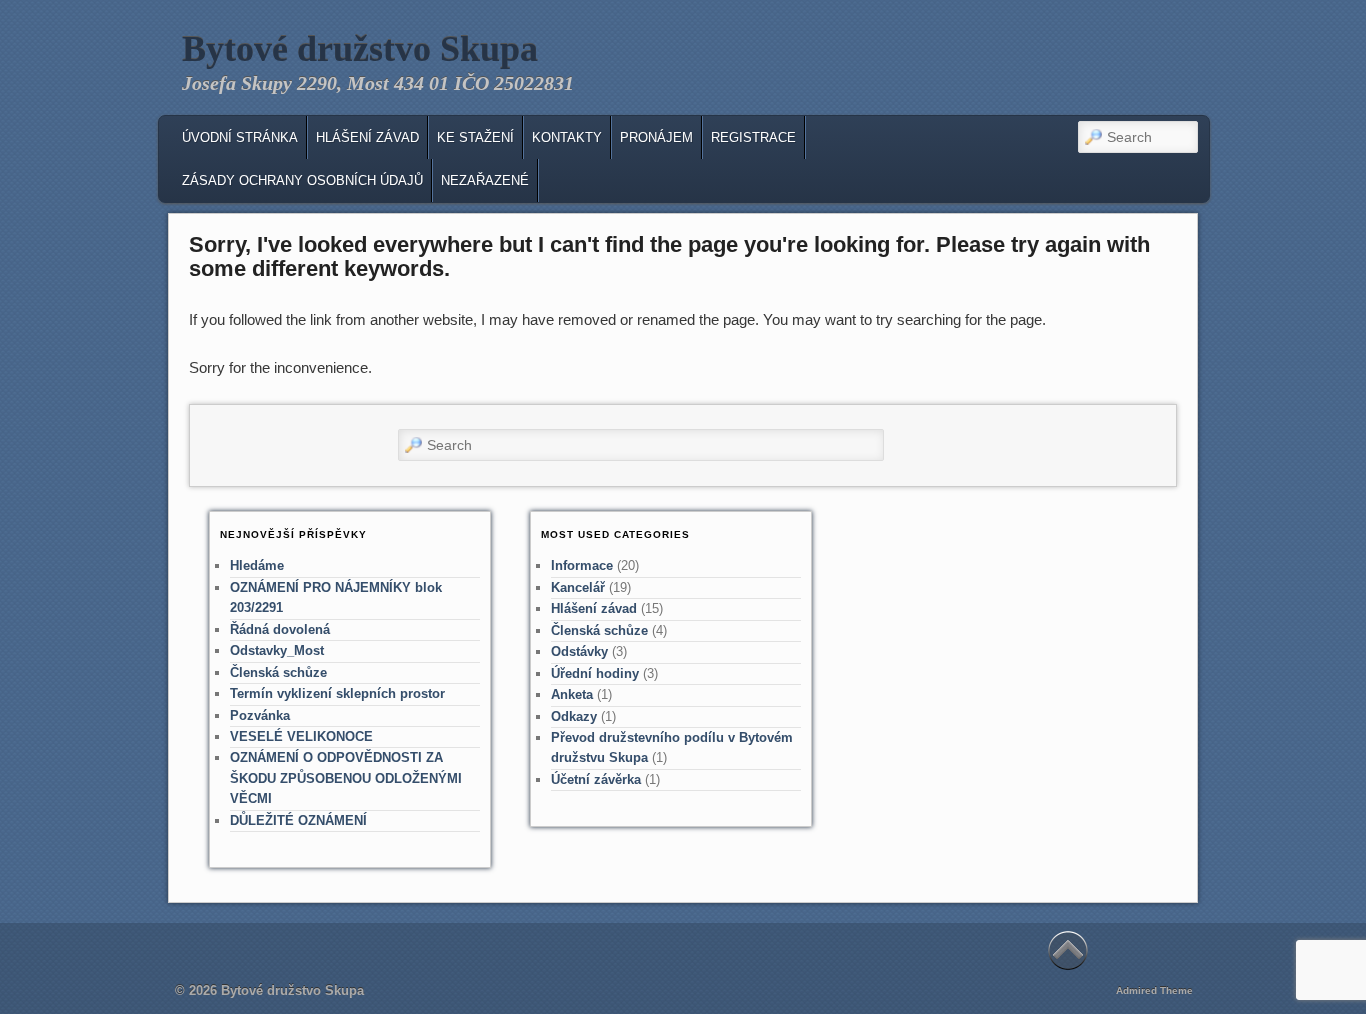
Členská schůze (278, 672)
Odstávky (579, 651)
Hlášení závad (367, 137)
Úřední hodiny (595, 673)
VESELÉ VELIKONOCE (301, 736)
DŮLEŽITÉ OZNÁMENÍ (298, 820)
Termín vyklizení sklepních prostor (337, 693)
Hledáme (257, 565)
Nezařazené (485, 180)
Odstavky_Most (277, 650)
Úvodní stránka (240, 137)
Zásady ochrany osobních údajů (302, 180)
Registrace (753, 137)
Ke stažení (475, 137)
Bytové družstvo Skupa (360, 49)
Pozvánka (260, 715)
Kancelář (578, 587)
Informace (582, 565)
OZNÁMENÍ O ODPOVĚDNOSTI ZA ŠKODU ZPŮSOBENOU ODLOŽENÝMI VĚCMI (346, 778)
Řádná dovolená (280, 629)
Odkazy (574, 716)
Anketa (572, 694)
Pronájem (656, 137)
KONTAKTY (567, 137)
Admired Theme (1154, 990)
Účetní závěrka (596, 779)
